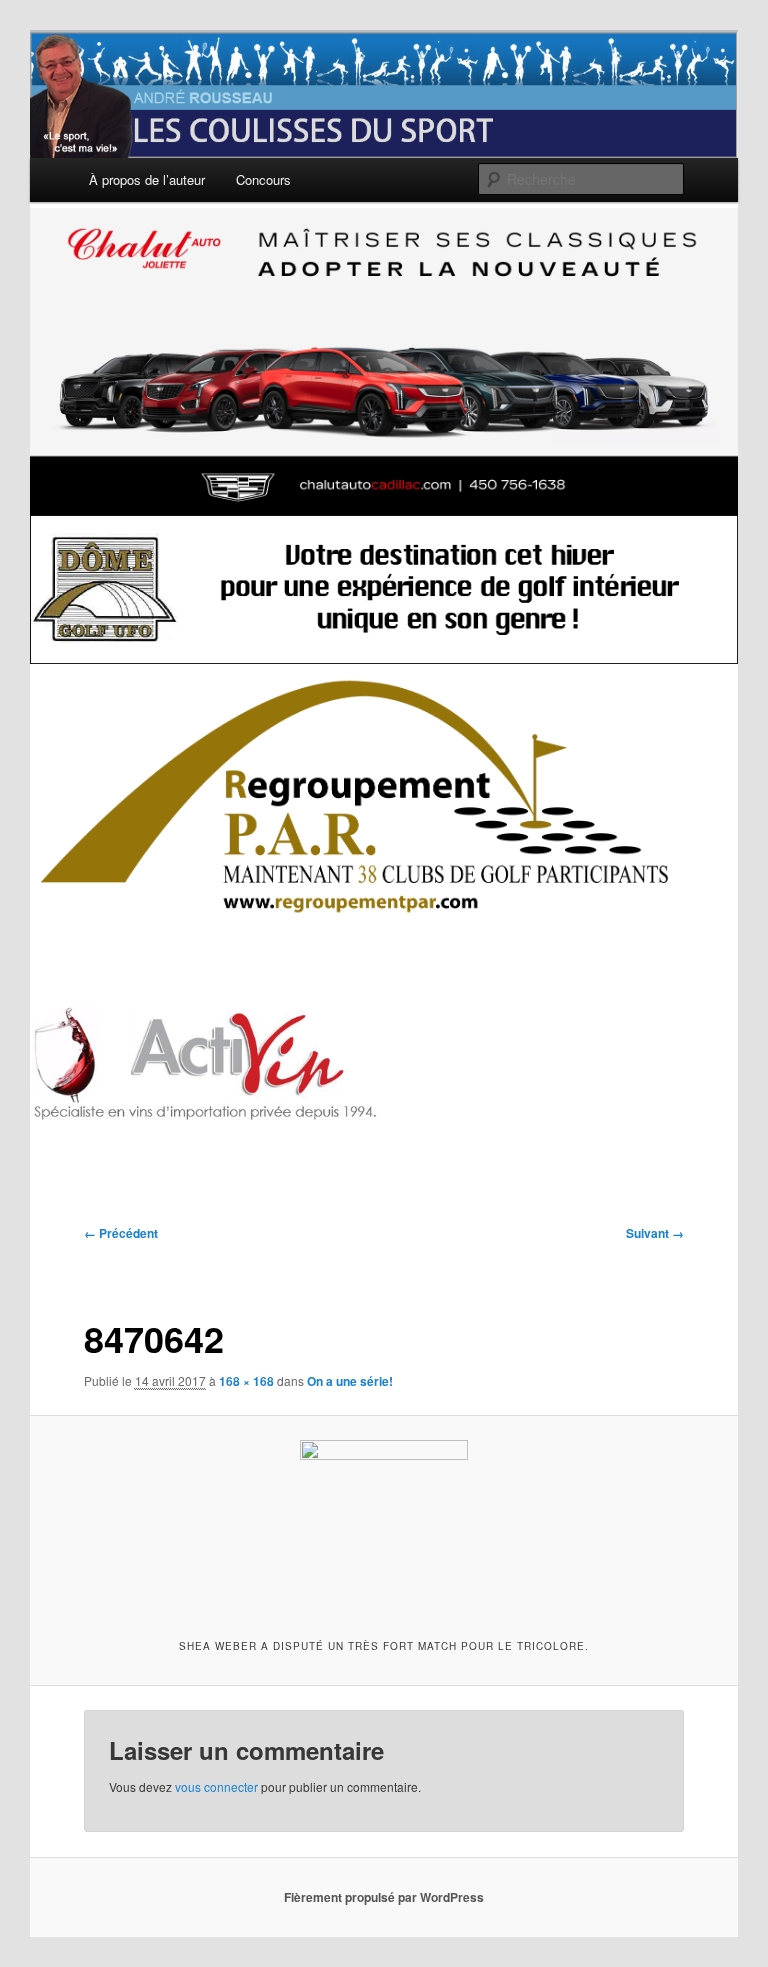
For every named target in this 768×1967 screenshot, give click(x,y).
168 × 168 (246, 1381)
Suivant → (655, 1233)
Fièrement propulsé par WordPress (384, 1897)
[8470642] (384, 1524)
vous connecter (216, 1786)
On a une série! (350, 1381)
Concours (263, 179)
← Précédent (121, 1233)
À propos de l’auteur (147, 179)
